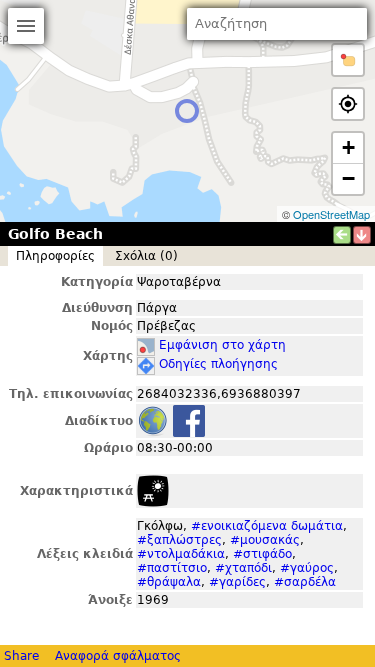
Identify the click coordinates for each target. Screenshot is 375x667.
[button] (348, 60)
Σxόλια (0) (146, 256)
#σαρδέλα (305, 582)
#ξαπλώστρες (179, 540)
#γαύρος (307, 568)
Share (21, 656)
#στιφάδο (262, 554)
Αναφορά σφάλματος (118, 656)
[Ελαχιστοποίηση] (362, 235)
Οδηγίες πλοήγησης (218, 364)
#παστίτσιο (172, 568)
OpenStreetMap (331, 214)
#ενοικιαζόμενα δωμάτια (267, 526)
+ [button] (348, 147)
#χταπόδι (243, 568)
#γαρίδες (237, 582)
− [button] (348, 178)
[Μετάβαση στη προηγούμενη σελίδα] (342, 235)
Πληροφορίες (55, 256)
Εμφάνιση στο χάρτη (222, 345)
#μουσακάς (265, 540)
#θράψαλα (169, 582)
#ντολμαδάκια (181, 554)
